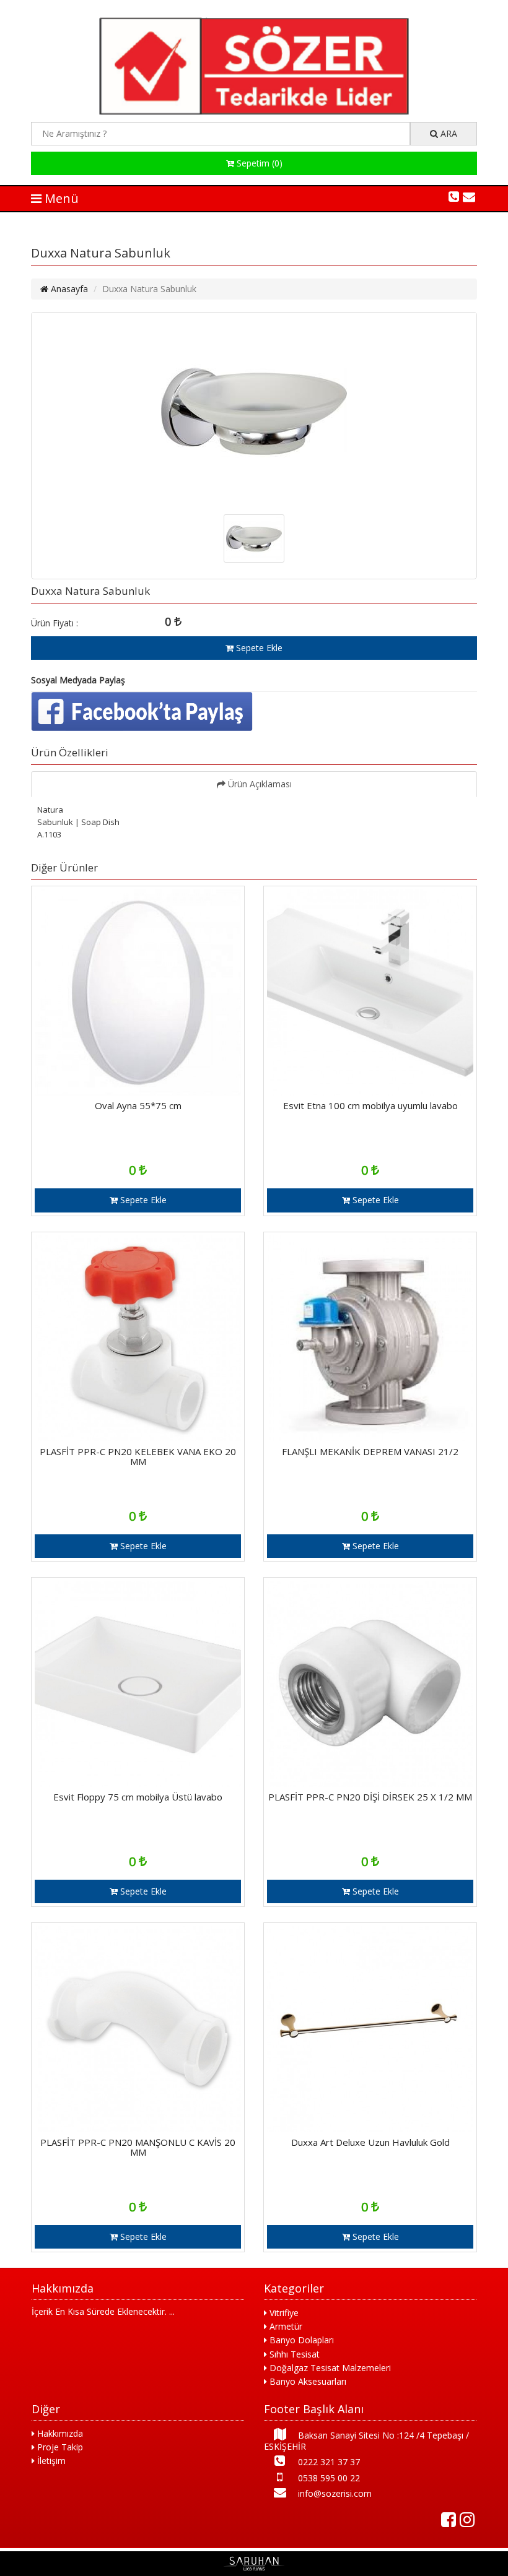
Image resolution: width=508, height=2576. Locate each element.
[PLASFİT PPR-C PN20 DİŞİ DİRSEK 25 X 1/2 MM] (370, 1783)
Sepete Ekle (258, 648)
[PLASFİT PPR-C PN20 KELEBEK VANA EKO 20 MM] (138, 1438)
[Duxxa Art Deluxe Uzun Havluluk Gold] (370, 2129)
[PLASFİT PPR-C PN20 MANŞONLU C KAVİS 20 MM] (138, 2129)
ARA (448, 133)
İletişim (50, 2461)
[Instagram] (467, 2520)
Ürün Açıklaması (259, 784)
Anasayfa (68, 289)
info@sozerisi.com (334, 2493)
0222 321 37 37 (328, 2462)
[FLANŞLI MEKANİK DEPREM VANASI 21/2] (370, 1438)
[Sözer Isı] (254, 111)
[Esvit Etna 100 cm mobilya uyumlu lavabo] (370, 1092)
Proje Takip (59, 2447)
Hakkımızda (59, 2433)
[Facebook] (449, 2520)
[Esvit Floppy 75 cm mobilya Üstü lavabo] (138, 1783)
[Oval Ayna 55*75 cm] (138, 1092)
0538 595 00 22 (328, 2478)
